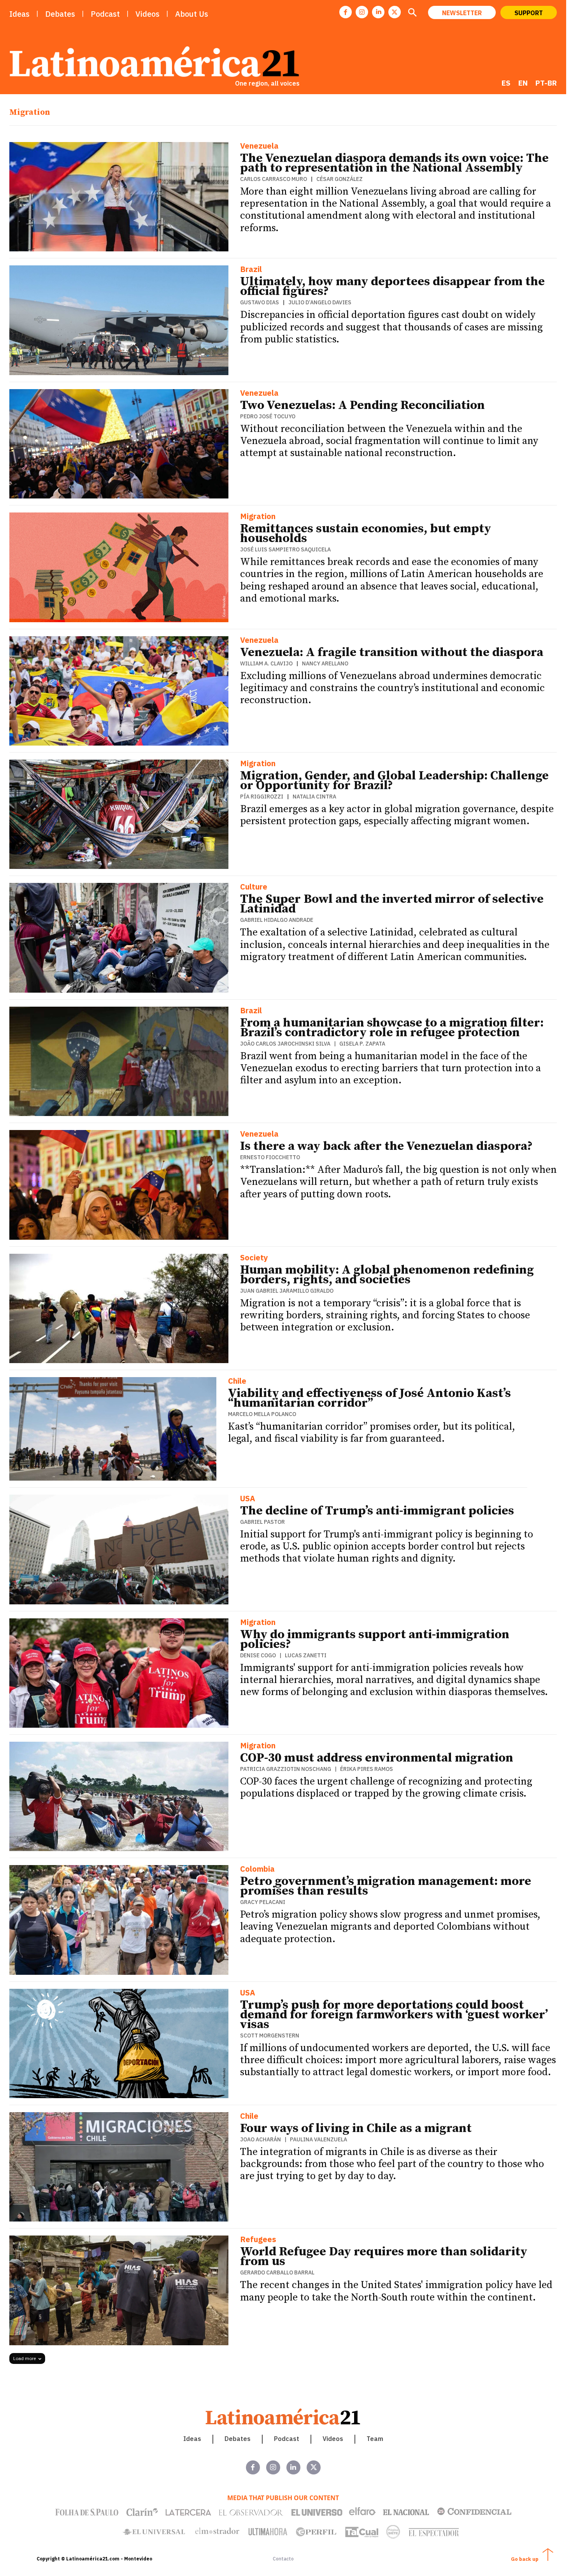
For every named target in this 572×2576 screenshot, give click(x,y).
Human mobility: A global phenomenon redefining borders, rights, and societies (387, 1275)
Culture (254, 887)
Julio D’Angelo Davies (320, 302)
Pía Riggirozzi (262, 797)
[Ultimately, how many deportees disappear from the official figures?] (119, 320)
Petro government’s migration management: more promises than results (386, 1886)
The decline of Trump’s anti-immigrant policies (377, 1511)
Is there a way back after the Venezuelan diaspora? (386, 1146)
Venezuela (259, 147)
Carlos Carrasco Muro (274, 179)
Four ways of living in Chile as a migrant (356, 2129)
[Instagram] (362, 12)
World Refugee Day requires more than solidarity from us (384, 2257)
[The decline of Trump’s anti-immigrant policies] (119, 1549)
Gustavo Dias (260, 302)
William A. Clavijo (266, 663)
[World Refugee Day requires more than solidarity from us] (119, 2290)
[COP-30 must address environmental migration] (119, 1796)
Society (254, 1258)
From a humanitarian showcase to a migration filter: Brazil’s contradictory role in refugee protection (392, 1028)
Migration (258, 517)
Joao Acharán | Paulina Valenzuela (294, 2139)
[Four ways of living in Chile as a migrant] (119, 2167)
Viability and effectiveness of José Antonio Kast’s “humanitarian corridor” (369, 1398)
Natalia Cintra (314, 797)
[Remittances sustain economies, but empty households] (119, 567)
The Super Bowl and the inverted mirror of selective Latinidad (392, 904)
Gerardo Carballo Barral (277, 2272)
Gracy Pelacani (263, 1902)
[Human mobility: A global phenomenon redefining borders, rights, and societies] (119, 1308)
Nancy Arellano (325, 663)
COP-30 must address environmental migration (377, 1758)
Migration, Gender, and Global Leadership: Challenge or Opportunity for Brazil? (394, 781)
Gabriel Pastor (262, 1522)
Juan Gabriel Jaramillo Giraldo (287, 1291)
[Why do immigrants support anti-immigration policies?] (119, 1673)
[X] (395, 12)
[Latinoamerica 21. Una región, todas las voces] (283, 2417)
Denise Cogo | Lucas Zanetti (283, 1655)
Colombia (257, 1870)
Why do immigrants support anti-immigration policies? (375, 1640)
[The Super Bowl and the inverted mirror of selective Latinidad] (119, 938)
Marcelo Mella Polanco (262, 1414)
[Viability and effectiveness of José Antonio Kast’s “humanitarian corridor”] (113, 1429)
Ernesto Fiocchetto (270, 1157)
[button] (412, 13)
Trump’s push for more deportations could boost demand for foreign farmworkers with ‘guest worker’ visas (394, 2015)
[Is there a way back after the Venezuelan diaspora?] (119, 1185)
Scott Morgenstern (270, 2036)
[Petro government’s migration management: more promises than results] (119, 1920)
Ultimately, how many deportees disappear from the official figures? (392, 287)
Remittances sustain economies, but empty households (366, 534)
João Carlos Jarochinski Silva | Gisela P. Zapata (313, 1044)
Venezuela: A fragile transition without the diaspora (392, 653)
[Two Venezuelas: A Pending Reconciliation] (119, 444)
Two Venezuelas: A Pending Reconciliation (362, 405)
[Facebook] (346, 12)
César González (340, 179)
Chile (237, 1382)
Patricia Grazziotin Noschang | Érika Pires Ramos (317, 1769)
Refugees (258, 2240)
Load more (25, 2358)
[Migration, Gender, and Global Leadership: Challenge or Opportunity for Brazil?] (119, 814)
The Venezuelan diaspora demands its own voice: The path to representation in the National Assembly (394, 163)
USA (248, 1499)
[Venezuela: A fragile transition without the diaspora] (119, 691)
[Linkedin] (378, 12)
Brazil (251, 270)
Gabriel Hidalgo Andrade (277, 920)
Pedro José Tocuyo (268, 416)
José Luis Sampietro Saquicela (285, 549)
